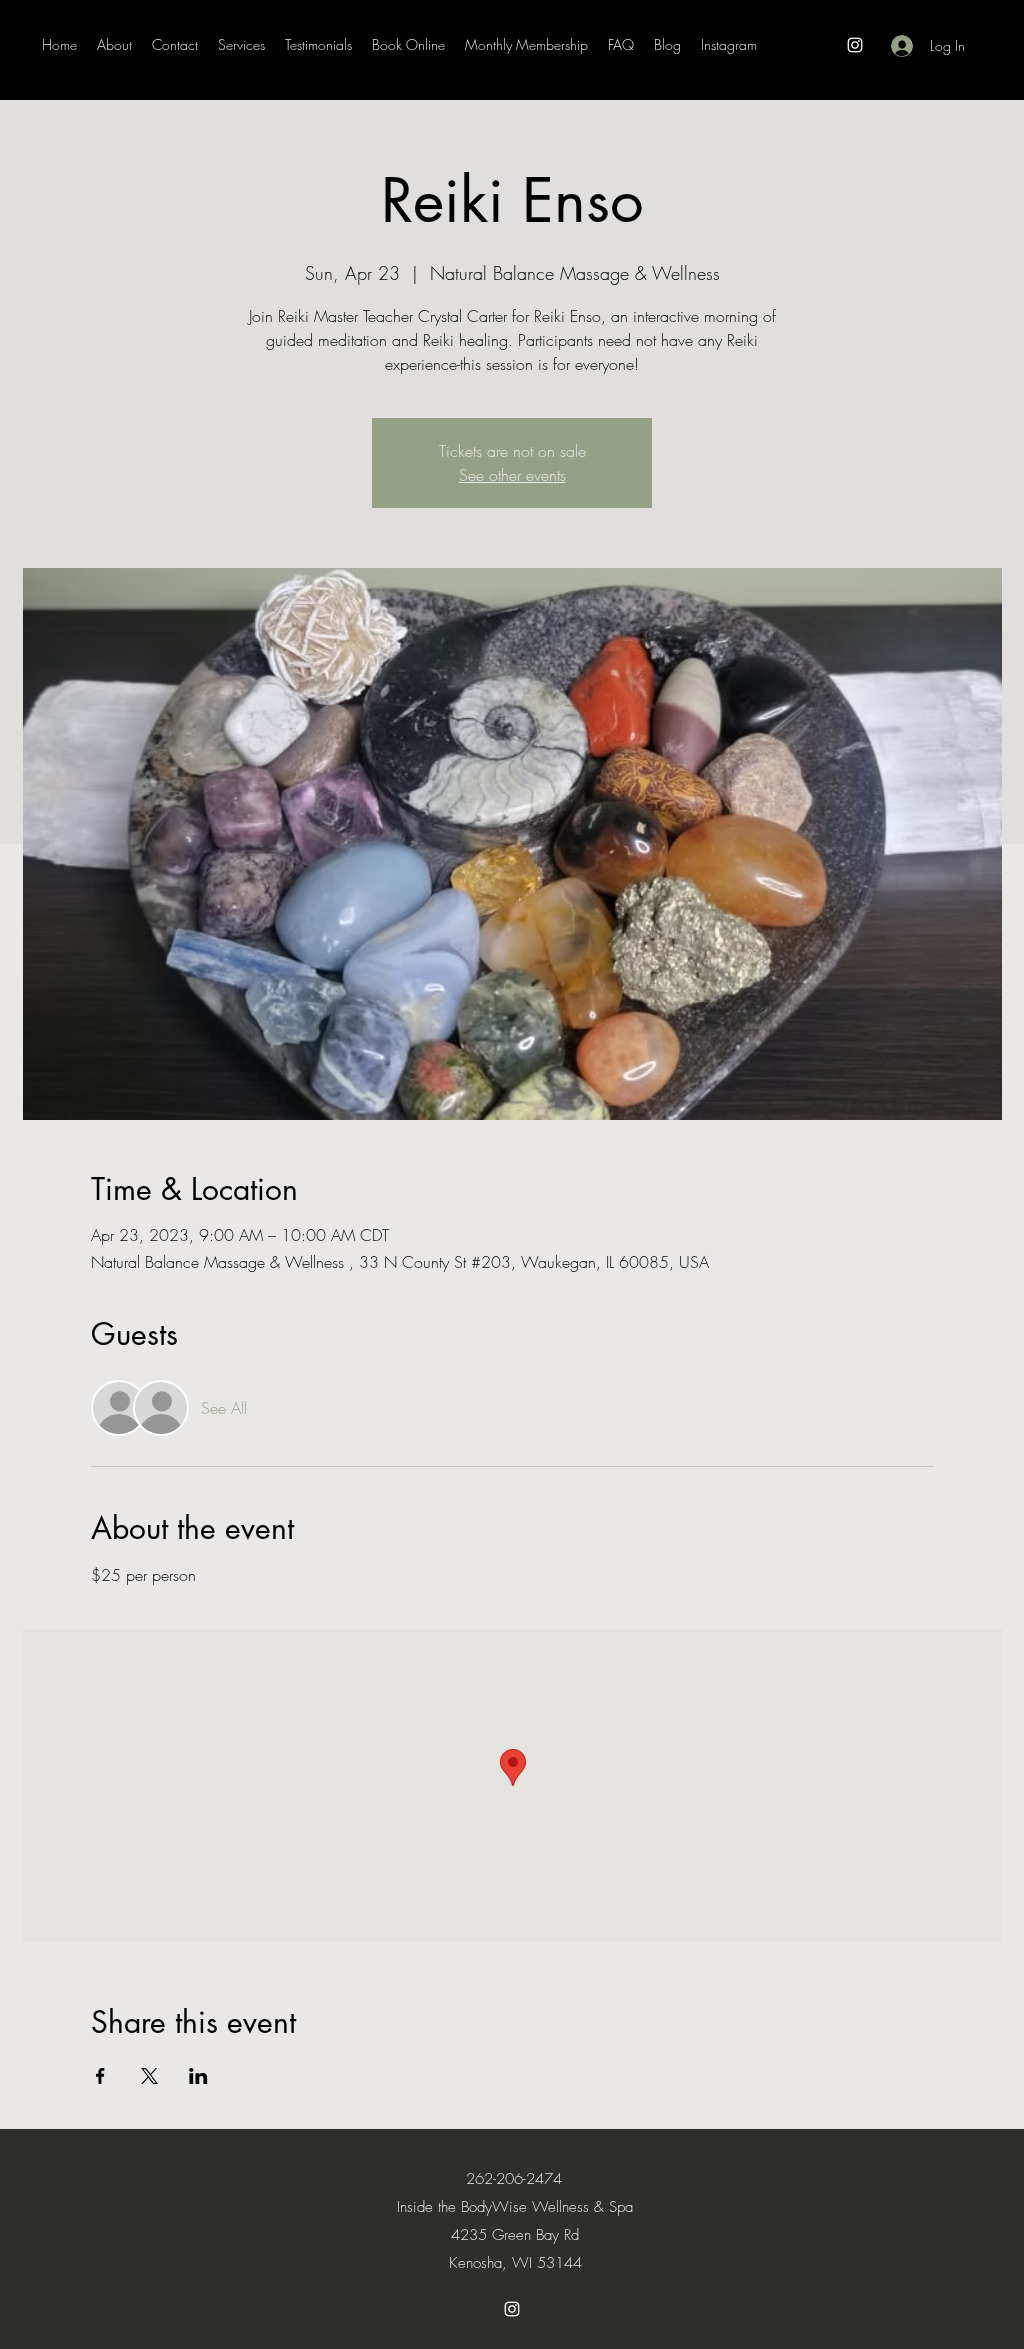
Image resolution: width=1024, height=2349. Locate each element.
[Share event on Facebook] (100, 2076)
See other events (512, 475)
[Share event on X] (149, 2076)
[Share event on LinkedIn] (198, 2076)
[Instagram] (855, 45)
